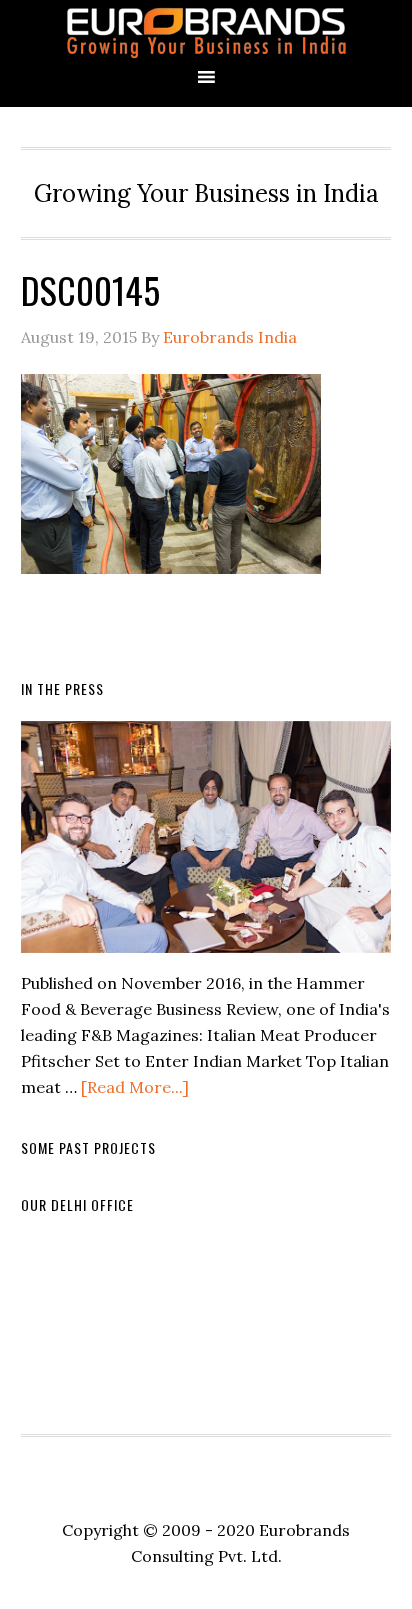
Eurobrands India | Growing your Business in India (206, 32)
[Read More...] (135, 1087)
